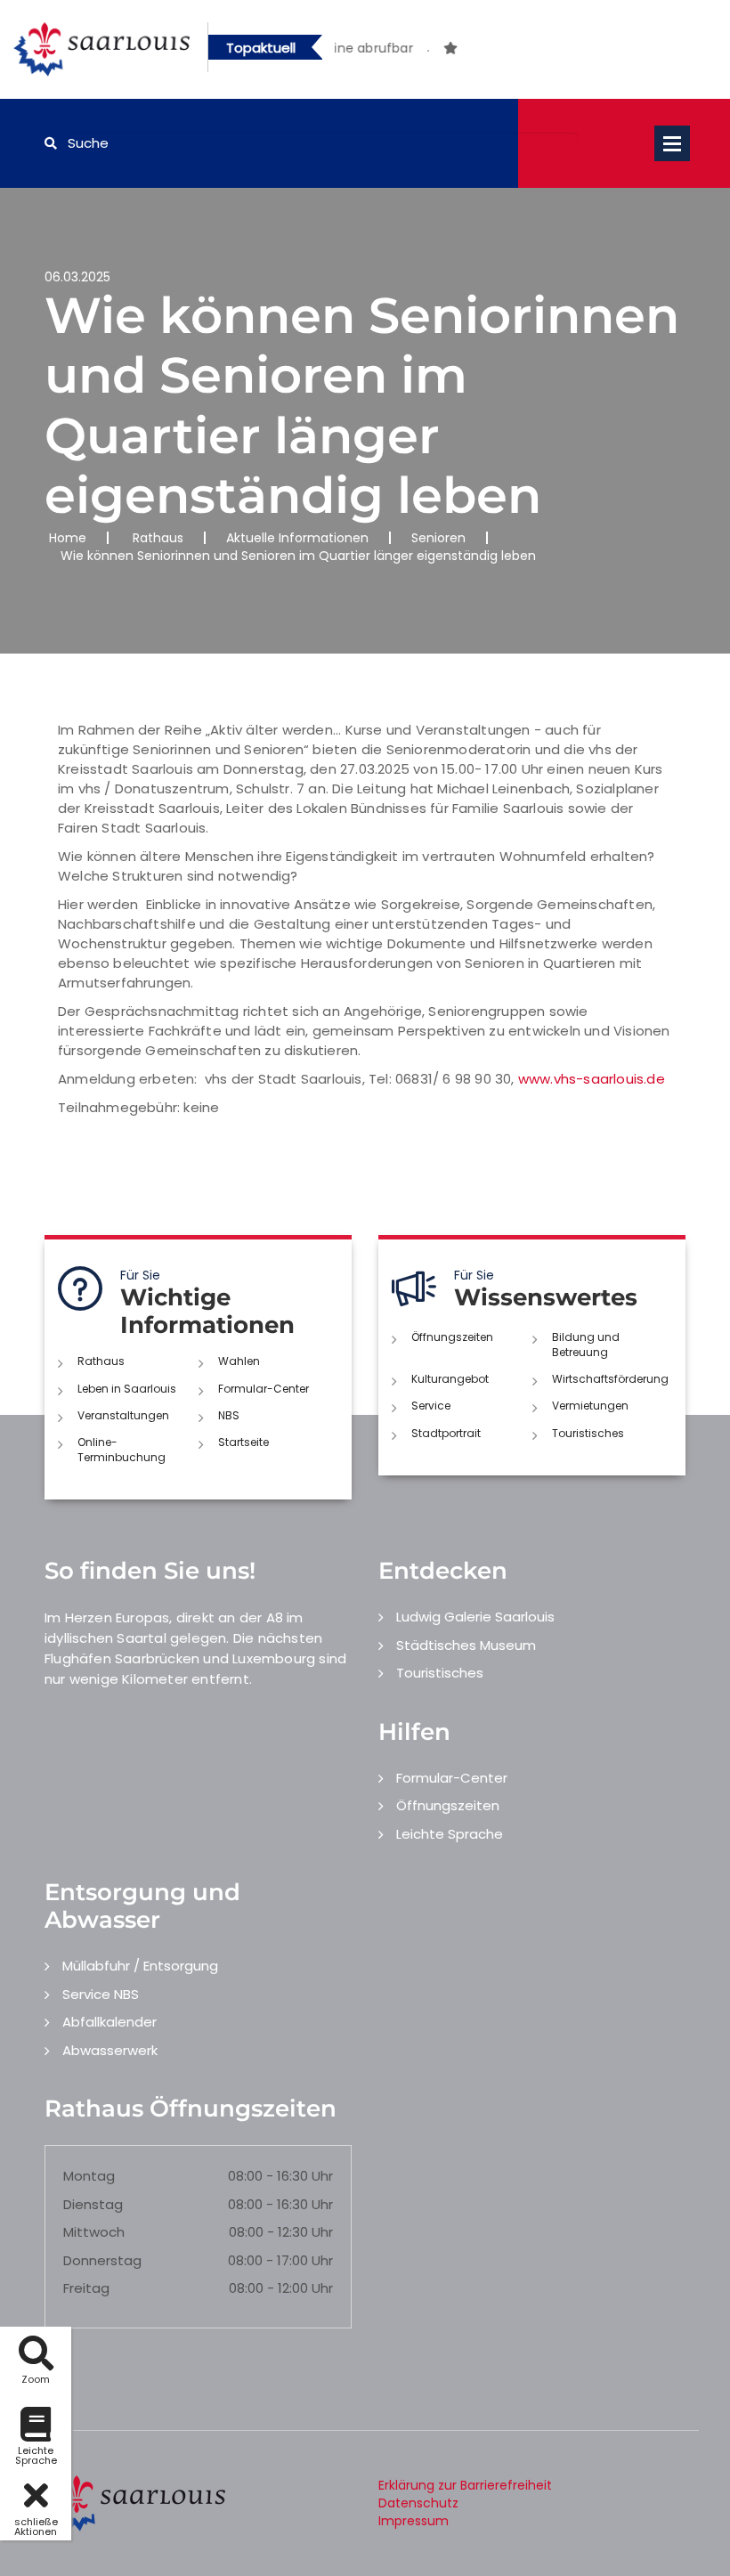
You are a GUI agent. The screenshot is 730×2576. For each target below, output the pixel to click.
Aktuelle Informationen (297, 538)
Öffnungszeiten (452, 1337)
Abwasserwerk (110, 2050)
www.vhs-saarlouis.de (592, 1079)
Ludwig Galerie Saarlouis (475, 1617)
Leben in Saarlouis (127, 1389)
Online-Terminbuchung (122, 1450)
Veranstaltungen (123, 1415)
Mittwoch (94, 2232)
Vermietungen (590, 1406)
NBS (229, 1415)
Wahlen (239, 1361)
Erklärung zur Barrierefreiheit (465, 2485)
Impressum (414, 2521)
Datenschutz (418, 2503)
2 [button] (428, 51)
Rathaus (158, 538)
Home (68, 538)
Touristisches (588, 1433)
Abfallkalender (109, 2022)
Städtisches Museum (466, 1645)
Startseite (243, 1442)
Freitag (86, 2288)
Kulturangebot (450, 1379)
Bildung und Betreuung (586, 1345)
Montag (89, 2176)
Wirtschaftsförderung (610, 1379)
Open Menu (672, 143)
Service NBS (101, 1994)
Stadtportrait (446, 1433)
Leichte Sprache (450, 1834)
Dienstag (93, 2204)
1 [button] (401, 51)
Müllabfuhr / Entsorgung (140, 1966)
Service (431, 1406)
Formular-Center (264, 1389)
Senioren (438, 538)
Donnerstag (102, 2260)
